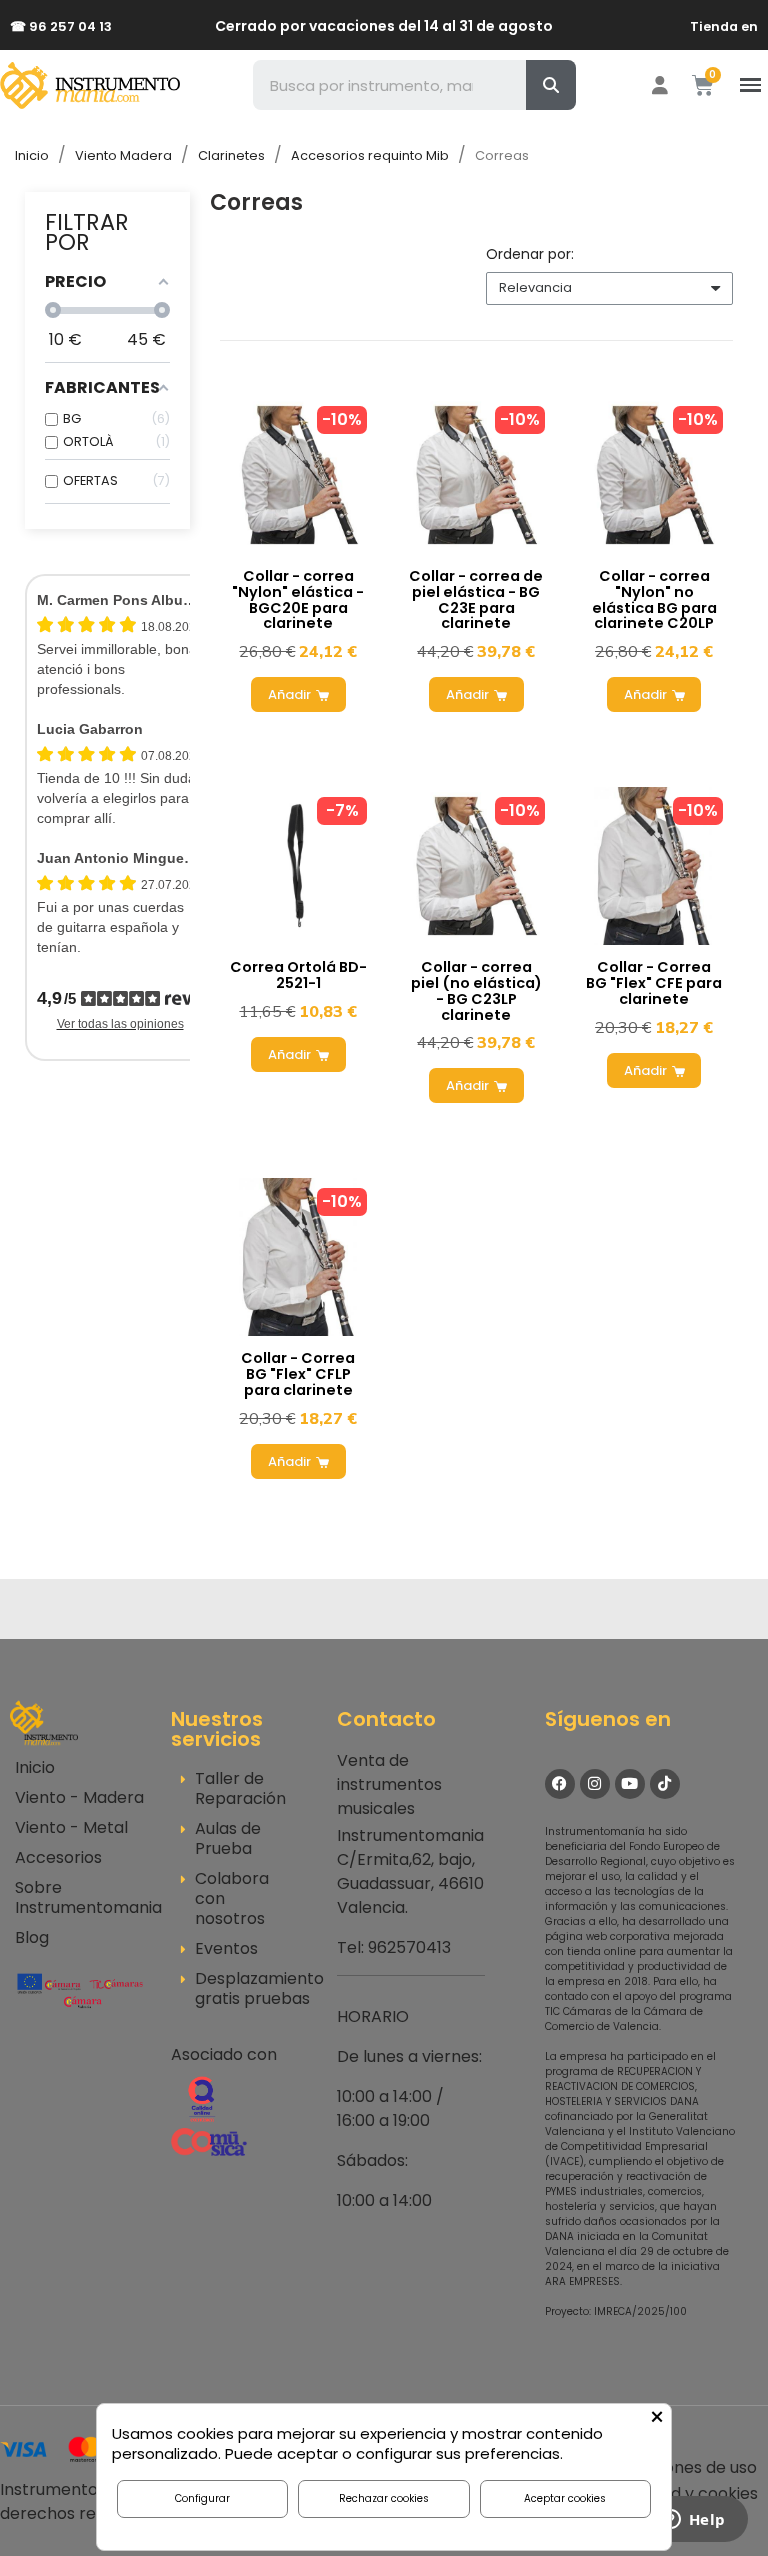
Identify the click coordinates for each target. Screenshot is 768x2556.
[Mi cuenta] (660, 85)
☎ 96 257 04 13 (61, 26)
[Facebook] (560, 1784)
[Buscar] (551, 85)
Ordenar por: (530, 254)
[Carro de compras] (703, 85)
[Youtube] (630, 1784)
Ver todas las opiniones (120, 1024)
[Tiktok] (665, 1784)
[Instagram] (595, 1784)
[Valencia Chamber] (80, 1989)
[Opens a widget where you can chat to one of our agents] (693, 2521)
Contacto (386, 1719)
